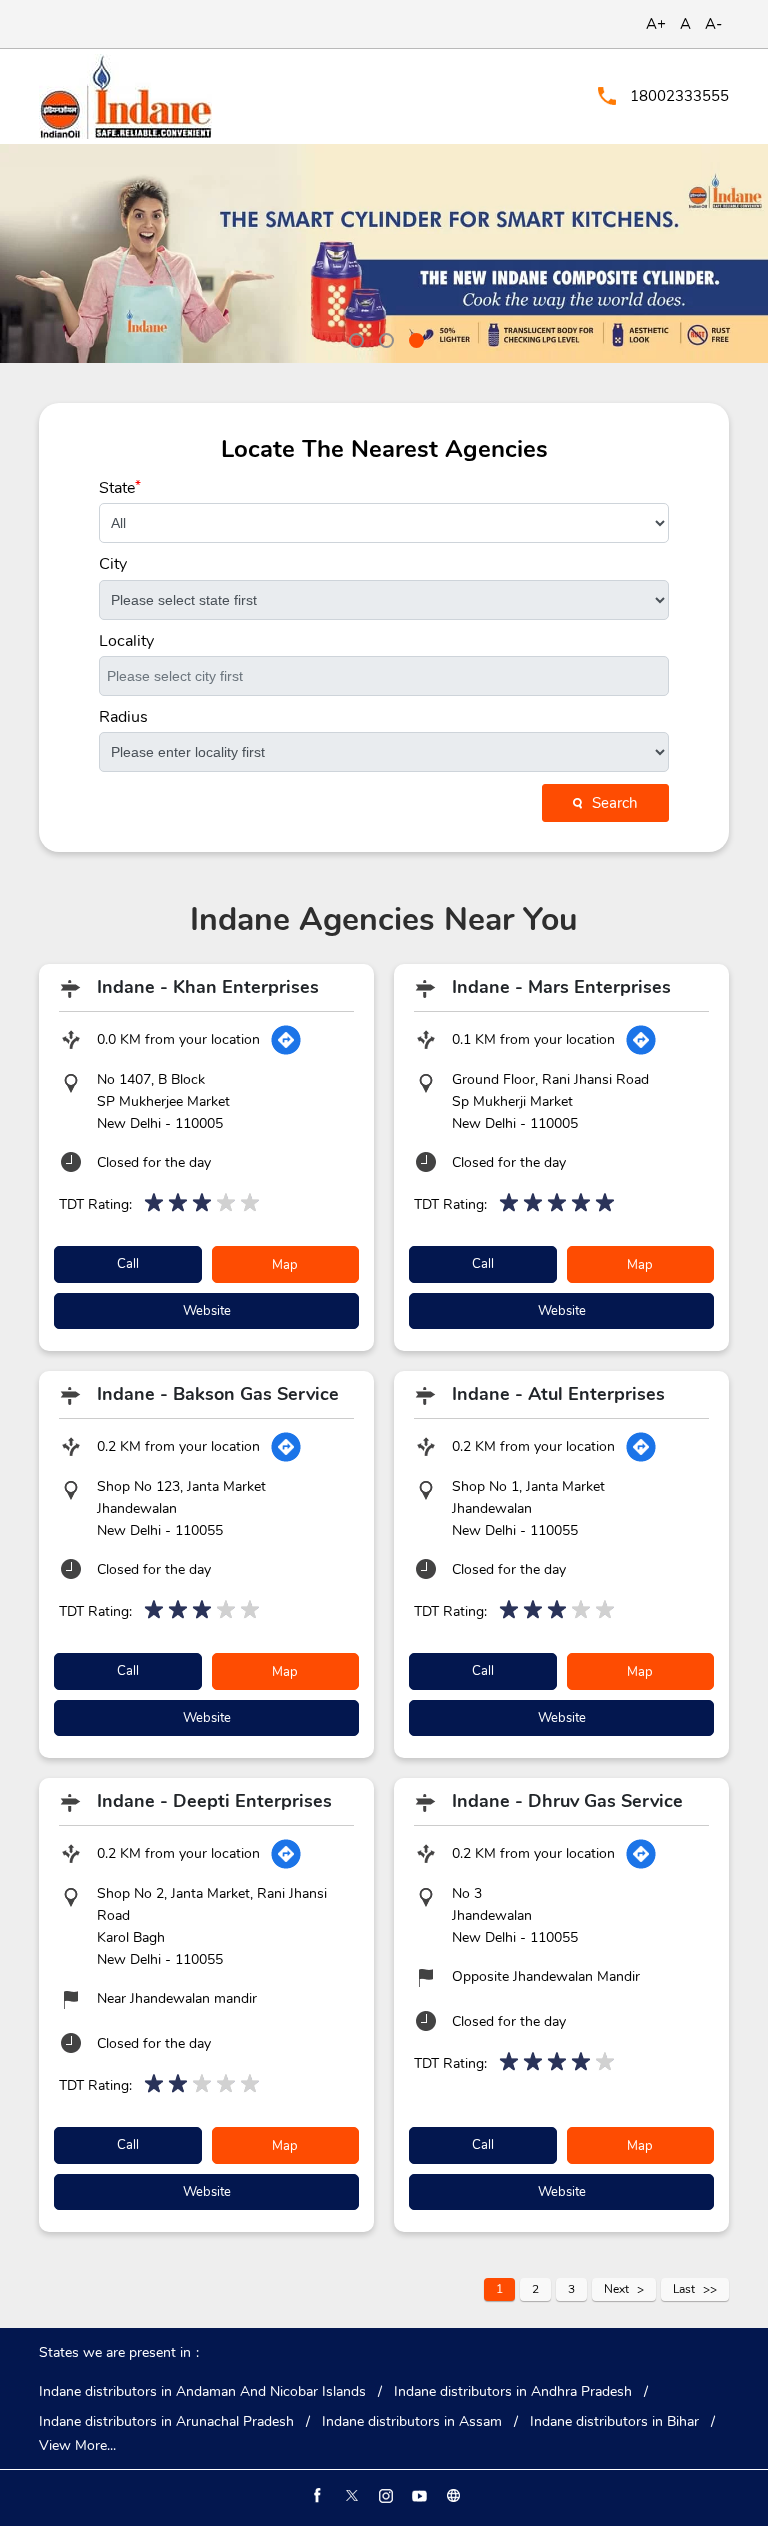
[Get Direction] (286, 1040)
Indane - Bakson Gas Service (218, 1394)
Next (616, 2289)
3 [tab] (414, 338)
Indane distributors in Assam (412, 2422)
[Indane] (125, 96)
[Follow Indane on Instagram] (384, 2496)
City (113, 564)
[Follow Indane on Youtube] (418, 2496)
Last (684, 2289)
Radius (123, 717)
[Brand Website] (452, 2496)
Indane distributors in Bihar (614, 2422)
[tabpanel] (384, 253)
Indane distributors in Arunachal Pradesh (166, 2422)
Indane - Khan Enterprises (208, 987)
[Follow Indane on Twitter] (350, 2496)
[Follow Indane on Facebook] (316, 2496)
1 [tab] (354, 338)
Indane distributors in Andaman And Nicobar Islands (202, 2392)
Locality (126, 641)
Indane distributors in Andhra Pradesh (513, 2392)
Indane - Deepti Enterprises (214, 1801)
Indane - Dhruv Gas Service (567, 1801)
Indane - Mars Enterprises (561, 987)
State (120, 488)
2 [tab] (384, 338)
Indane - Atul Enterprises (558, 1394)
